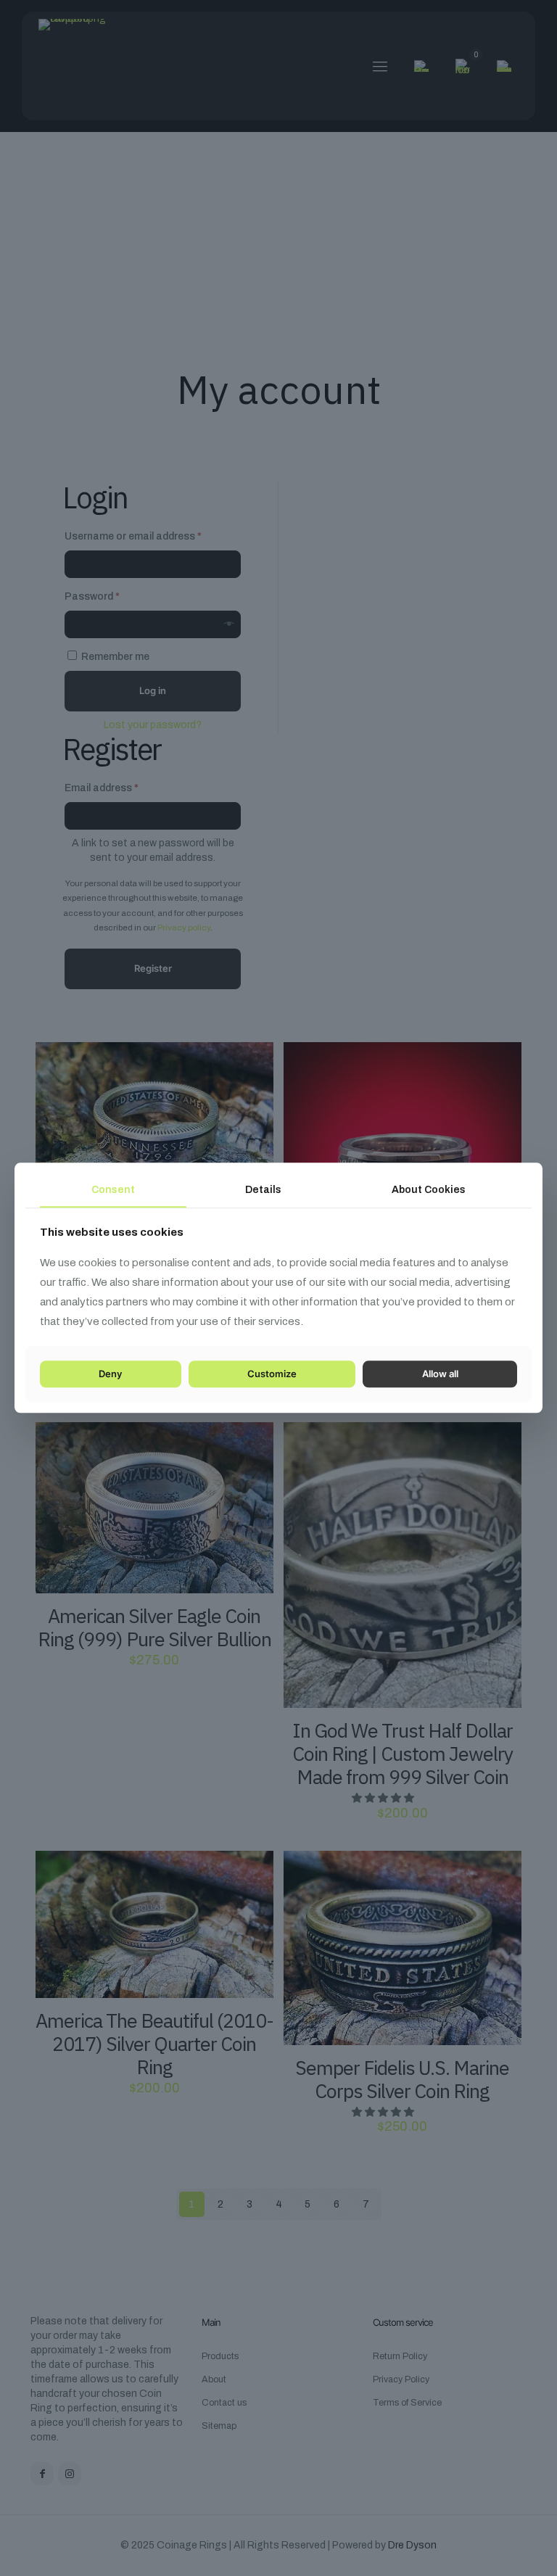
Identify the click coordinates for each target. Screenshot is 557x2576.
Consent (113, 1190)
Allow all (440, 1374)
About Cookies (429, 1190)
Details (263, 1190)
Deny (110, 1374)
